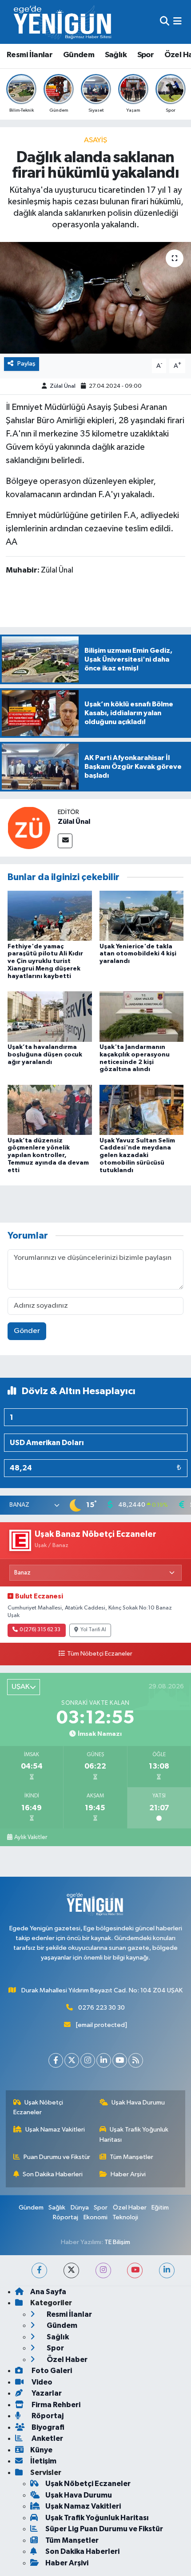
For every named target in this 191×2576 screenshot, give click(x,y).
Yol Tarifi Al (93, 1630)
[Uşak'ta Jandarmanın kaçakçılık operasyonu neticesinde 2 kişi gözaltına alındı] (142, 1016)
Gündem (79, 55)
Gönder (27, 1331)
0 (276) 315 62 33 (40, 1630)
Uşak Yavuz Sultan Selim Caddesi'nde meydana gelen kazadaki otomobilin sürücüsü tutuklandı (137, 1155)
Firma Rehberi (55, 2405)
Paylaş (26, 364)
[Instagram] (88, 2060)
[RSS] (136, 2060)
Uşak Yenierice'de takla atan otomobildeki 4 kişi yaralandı (138, 954)
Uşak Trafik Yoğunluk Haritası (134, 2134)
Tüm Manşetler (131, 2157)
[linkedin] (167, 2270)
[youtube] (135, 2270)
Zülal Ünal (63, 386)
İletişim (43, 2461)
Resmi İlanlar (30, 55)
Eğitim (160, 2208)
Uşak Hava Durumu (138, 2102)
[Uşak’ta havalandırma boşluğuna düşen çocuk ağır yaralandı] (50, 1016)
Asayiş (95, 140)
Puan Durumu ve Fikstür (57, 2157)
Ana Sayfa (48, 2292)
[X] (72, 2060)
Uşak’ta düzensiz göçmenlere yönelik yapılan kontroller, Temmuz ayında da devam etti (48, 1155)
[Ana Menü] (177, 22)
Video (41, 2382)
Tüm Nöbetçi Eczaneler (99, 1654)
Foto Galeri (51, 2371)
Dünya (80, 2208)
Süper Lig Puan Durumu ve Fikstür (104, 2529)
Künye (41, 2450)
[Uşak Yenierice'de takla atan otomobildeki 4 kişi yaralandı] (142, 915)
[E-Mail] (65, 841)
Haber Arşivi (128, 2174)
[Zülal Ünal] (29, 828)
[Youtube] (120, 2060)
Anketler (47, 2438)
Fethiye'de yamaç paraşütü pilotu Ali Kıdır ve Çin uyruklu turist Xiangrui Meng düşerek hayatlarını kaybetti (45, 961)
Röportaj (66, 2217)
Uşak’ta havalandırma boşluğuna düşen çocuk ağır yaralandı (45, 1055)
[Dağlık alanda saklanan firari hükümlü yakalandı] (95, 298)
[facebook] (39, 2270)
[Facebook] (56, 2060)
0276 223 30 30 (101, 2008)
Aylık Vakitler (31, 1837)
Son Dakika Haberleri (53, 2174)
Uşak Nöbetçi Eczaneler (38, 2107)
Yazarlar (46, 2393)
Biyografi (47, 2427)
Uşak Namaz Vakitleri (55, 2130)
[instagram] (103, 2270)
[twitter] (71, 2270)
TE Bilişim (117, 2242)
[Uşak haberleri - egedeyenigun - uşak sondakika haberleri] (64, 22)
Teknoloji (125, 2217)
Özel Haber (130, 2208)
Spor (146, 55)
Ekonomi (95, 2217)
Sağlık (116, 55)
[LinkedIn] (104, 2060)
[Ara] (165, 22)
